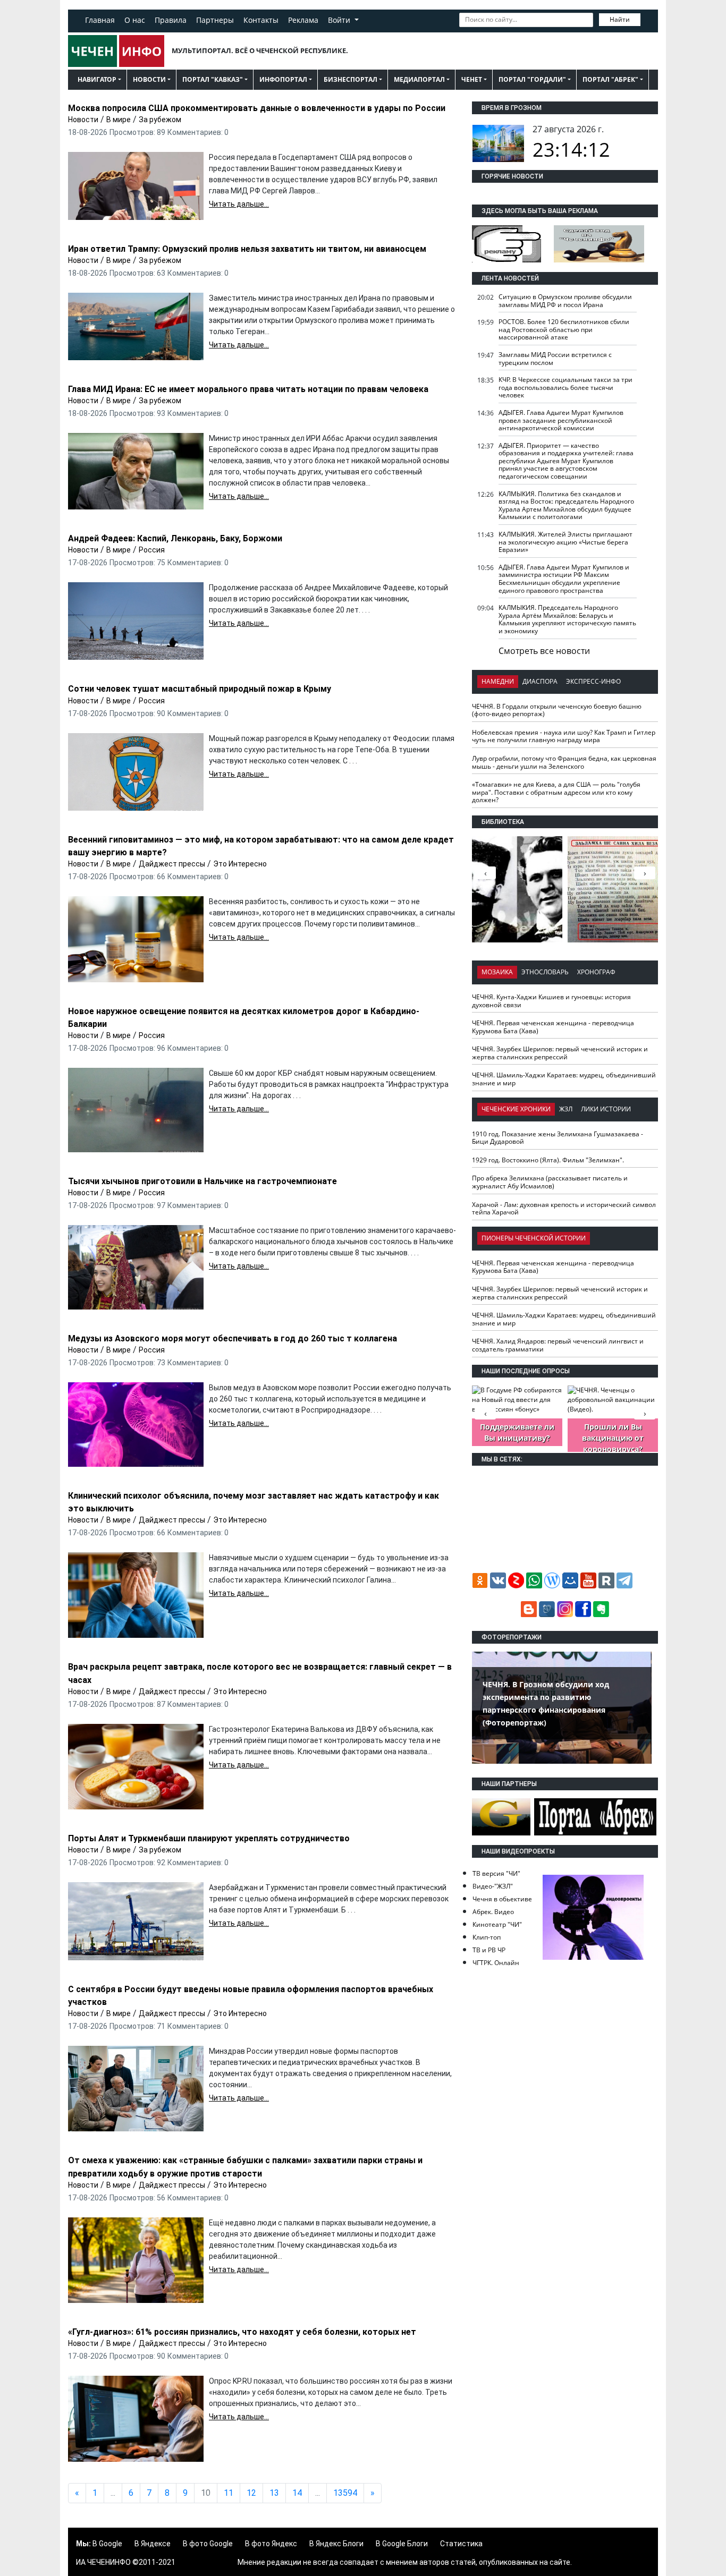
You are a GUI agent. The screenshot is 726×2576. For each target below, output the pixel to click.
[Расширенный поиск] (648, 19)
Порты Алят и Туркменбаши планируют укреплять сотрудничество (209, 1838)
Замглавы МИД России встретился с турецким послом (555, 359)
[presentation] (645, 873)
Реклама (303, 20)
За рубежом (160, 120)
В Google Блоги (402, 2544)
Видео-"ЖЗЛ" (493, 1886)
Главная (100, 20)
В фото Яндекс (271, 2544)
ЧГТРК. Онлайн (496, 1963)
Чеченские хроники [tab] (516, 1109)
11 (229, 2493)
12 (251, 2493)
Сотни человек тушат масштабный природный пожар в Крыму (200, 689)
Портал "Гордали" (532, 79)
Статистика (461, 2544)
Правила (171, 20)
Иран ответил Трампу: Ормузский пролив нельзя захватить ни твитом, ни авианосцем (247, 249)
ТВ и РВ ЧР (489, 1950)
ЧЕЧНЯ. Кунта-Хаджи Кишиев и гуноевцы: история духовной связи (551, 1001)
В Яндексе (153, 2544)
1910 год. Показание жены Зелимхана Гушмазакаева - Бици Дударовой (558, 1138)
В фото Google (208, 2544)
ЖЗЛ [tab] (566, 1109)
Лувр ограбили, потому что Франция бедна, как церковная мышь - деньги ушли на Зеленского (564, 762)
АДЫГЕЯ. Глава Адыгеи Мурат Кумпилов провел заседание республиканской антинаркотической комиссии (561, 420)
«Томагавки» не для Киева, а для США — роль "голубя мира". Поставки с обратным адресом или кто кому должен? (556, 792)
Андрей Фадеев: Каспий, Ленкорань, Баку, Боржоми (175, 538)
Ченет (472, 79)
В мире (119, 120)
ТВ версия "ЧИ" (496, 1873)
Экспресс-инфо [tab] (593, 681)
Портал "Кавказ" (213, 79)
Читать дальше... (239, 204)
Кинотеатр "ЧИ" (497, 1924)
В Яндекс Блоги (336, 2544)
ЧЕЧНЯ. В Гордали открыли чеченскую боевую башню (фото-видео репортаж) (557, 710)
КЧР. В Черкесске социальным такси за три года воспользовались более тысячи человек (565, 387)
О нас (135, 20)
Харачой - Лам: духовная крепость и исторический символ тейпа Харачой (564, 1209)
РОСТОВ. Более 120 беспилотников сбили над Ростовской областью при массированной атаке (564, 329)
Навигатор (97, 79)
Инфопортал (283, 79)
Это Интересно (240, 864)
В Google (107, 2544)
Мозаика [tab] (497, 972)
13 (274, 2493)
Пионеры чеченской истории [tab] (534, 1238)
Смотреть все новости (544, 651)
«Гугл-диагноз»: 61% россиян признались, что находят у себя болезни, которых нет (242, 2332)
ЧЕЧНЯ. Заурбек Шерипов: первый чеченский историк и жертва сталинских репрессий (560, 1053)
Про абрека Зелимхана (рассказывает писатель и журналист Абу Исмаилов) (550, 1182)
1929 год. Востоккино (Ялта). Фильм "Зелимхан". (548, 1160)
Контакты (261, 20)
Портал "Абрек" (610, 79)
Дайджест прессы (172, 864)
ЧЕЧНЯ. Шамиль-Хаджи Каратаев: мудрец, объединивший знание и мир (564, 1079)
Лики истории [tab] (606, 1109)
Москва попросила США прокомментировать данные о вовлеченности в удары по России (257, 108)
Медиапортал (419, 79)
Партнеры (215, 20)
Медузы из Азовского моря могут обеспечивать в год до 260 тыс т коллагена (233, 1338)
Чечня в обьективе (502, 1899)
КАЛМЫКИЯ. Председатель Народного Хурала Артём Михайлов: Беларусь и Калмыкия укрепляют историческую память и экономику (567, 619)
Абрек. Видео (493, 1912)
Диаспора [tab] (540, 681)
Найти (620, 19)
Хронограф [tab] (596, 972)
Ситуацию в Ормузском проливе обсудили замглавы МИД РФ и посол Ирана (565, 301)
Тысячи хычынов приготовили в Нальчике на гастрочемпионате (202, 1181)
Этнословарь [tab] (545, 972)
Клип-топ (487, 1937)
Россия (152, 550)
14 (297, 2493)
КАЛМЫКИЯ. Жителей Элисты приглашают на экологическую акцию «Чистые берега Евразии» (565, 542)
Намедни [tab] (498, 681)
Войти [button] (340, 20)
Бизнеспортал (351, 79)
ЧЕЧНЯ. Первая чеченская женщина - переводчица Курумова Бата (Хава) (553, 1027)
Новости (149, 79)
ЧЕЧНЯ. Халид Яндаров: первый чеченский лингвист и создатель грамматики (558, 1345)
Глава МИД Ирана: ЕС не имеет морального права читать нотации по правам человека (248, 389)
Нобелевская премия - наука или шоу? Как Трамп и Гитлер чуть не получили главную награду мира (564, 736)
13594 (345, 2493)
